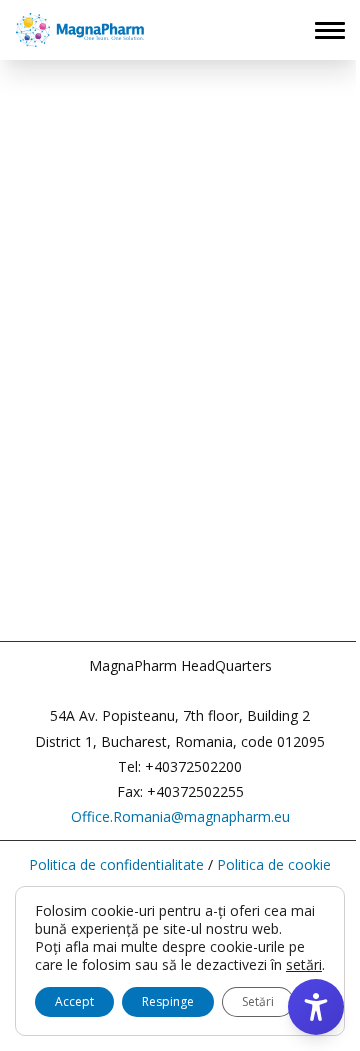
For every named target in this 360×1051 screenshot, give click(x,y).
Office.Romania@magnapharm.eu (180, 816)
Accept (74, 1001)
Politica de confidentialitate (116, 864)
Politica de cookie (274, 864)
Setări (258, 1001)
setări (304, 965)
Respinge (168, 1001)
